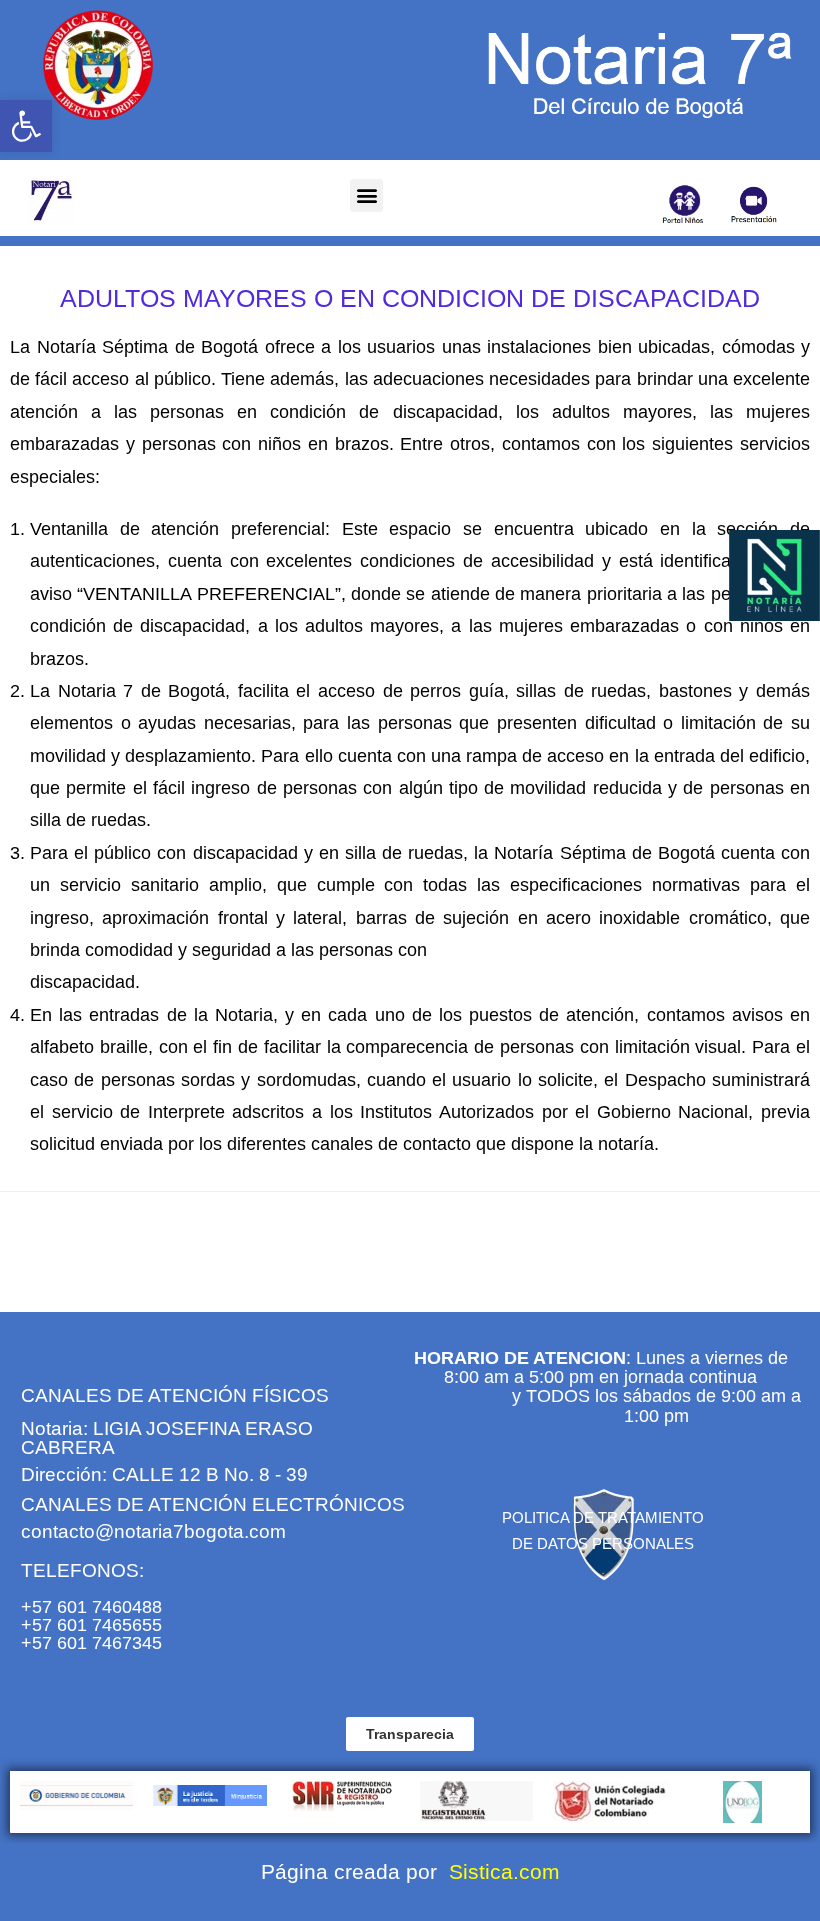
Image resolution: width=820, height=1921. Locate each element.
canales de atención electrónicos (213, 1504)
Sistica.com (501, 1871)
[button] (26, 126)
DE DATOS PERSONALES (603, 1543)
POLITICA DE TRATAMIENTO (603, 1517)
